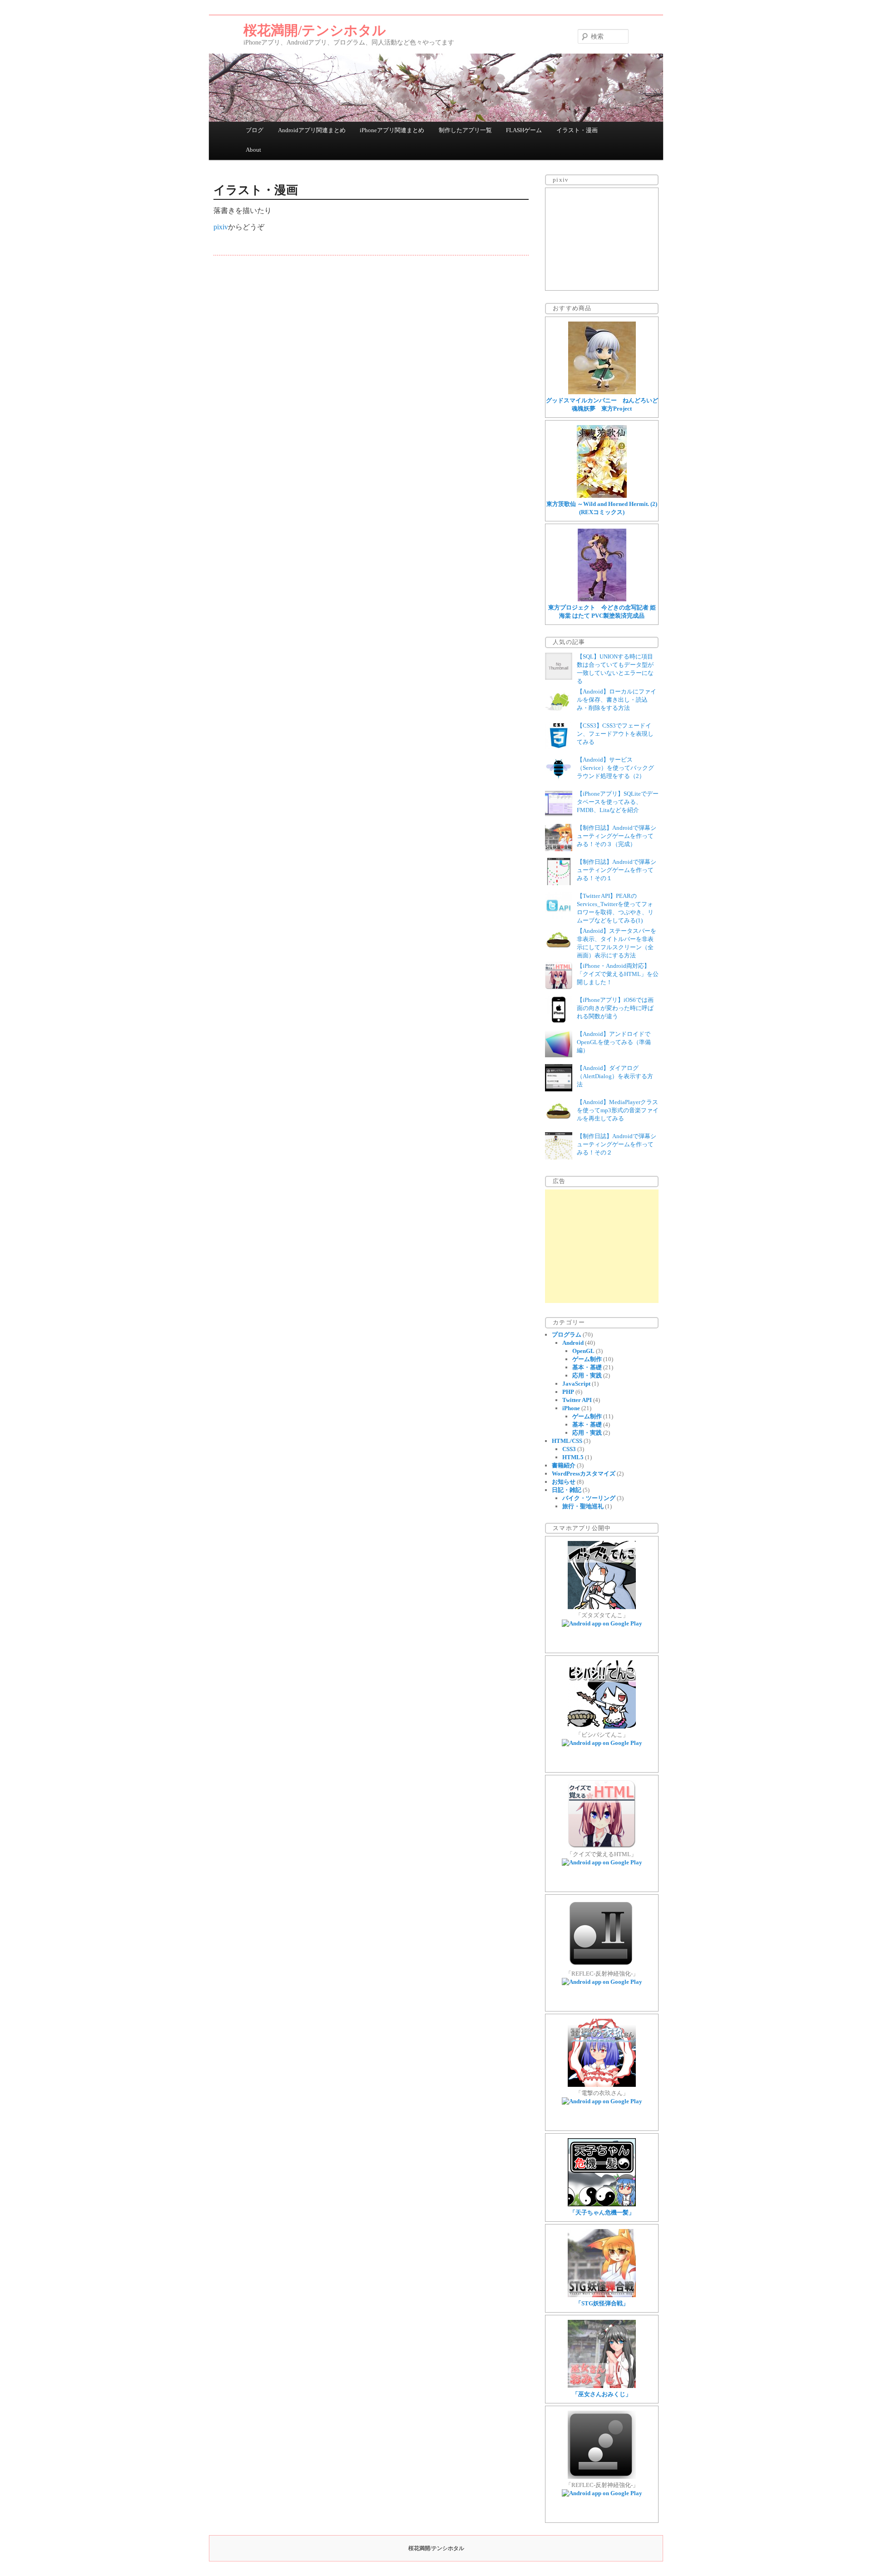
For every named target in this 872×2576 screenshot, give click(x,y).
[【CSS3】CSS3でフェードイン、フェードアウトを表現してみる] (559, 747)
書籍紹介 (564, 1465)
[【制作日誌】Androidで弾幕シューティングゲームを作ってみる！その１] (559, 883)
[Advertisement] (602, 1246)
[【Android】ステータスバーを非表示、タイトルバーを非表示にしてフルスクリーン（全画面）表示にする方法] (559, 952)
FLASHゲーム (524, 130)
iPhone (571, 1408)
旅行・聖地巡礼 (583, 1506)
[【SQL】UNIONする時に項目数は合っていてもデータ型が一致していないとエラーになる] (559, 678)
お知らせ (564, 1482)
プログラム (567, 1335)
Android (573, 1343)
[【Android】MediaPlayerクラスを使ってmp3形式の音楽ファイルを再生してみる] (559, 1123)
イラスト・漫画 (577, 130)
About (253, 150)
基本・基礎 (587, 1367)
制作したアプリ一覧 (465, 130)
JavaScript (576, 1384)
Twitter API (577, 1400)
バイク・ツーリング (589, 1498)
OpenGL (583, 1351)
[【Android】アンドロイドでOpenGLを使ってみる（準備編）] (559, 1055)
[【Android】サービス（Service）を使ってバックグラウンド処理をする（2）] (559, 781)
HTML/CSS (567, 1441)
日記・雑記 (567, 1490)
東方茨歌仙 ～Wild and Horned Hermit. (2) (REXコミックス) (602, 508)
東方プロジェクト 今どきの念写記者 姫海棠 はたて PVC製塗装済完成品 (602, 612)
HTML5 (573, 1457)
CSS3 (569, 1449)
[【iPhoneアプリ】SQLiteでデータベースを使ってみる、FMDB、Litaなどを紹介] (559, 815)
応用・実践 (587, 1375)
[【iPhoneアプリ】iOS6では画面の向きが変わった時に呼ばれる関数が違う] (559, 1021)
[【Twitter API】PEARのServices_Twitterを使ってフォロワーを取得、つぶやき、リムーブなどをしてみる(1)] (559, 917)
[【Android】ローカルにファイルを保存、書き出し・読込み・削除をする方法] (559, 713)
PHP (568, 1392)
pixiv (221, 227)
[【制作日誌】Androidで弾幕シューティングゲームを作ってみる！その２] (559, 1157)
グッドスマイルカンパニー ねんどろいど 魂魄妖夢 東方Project (602, 404)
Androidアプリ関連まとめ (312, 130)
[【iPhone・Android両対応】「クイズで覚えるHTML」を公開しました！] (559, 987)
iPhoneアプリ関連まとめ (392, 130)
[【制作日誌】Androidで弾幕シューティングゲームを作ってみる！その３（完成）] (559, 849)
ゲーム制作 (587, 1359)
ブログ (255, 130)
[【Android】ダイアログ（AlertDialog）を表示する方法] (559, 1089)
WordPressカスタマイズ (584, 1474)
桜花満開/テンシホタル (315, 30)
